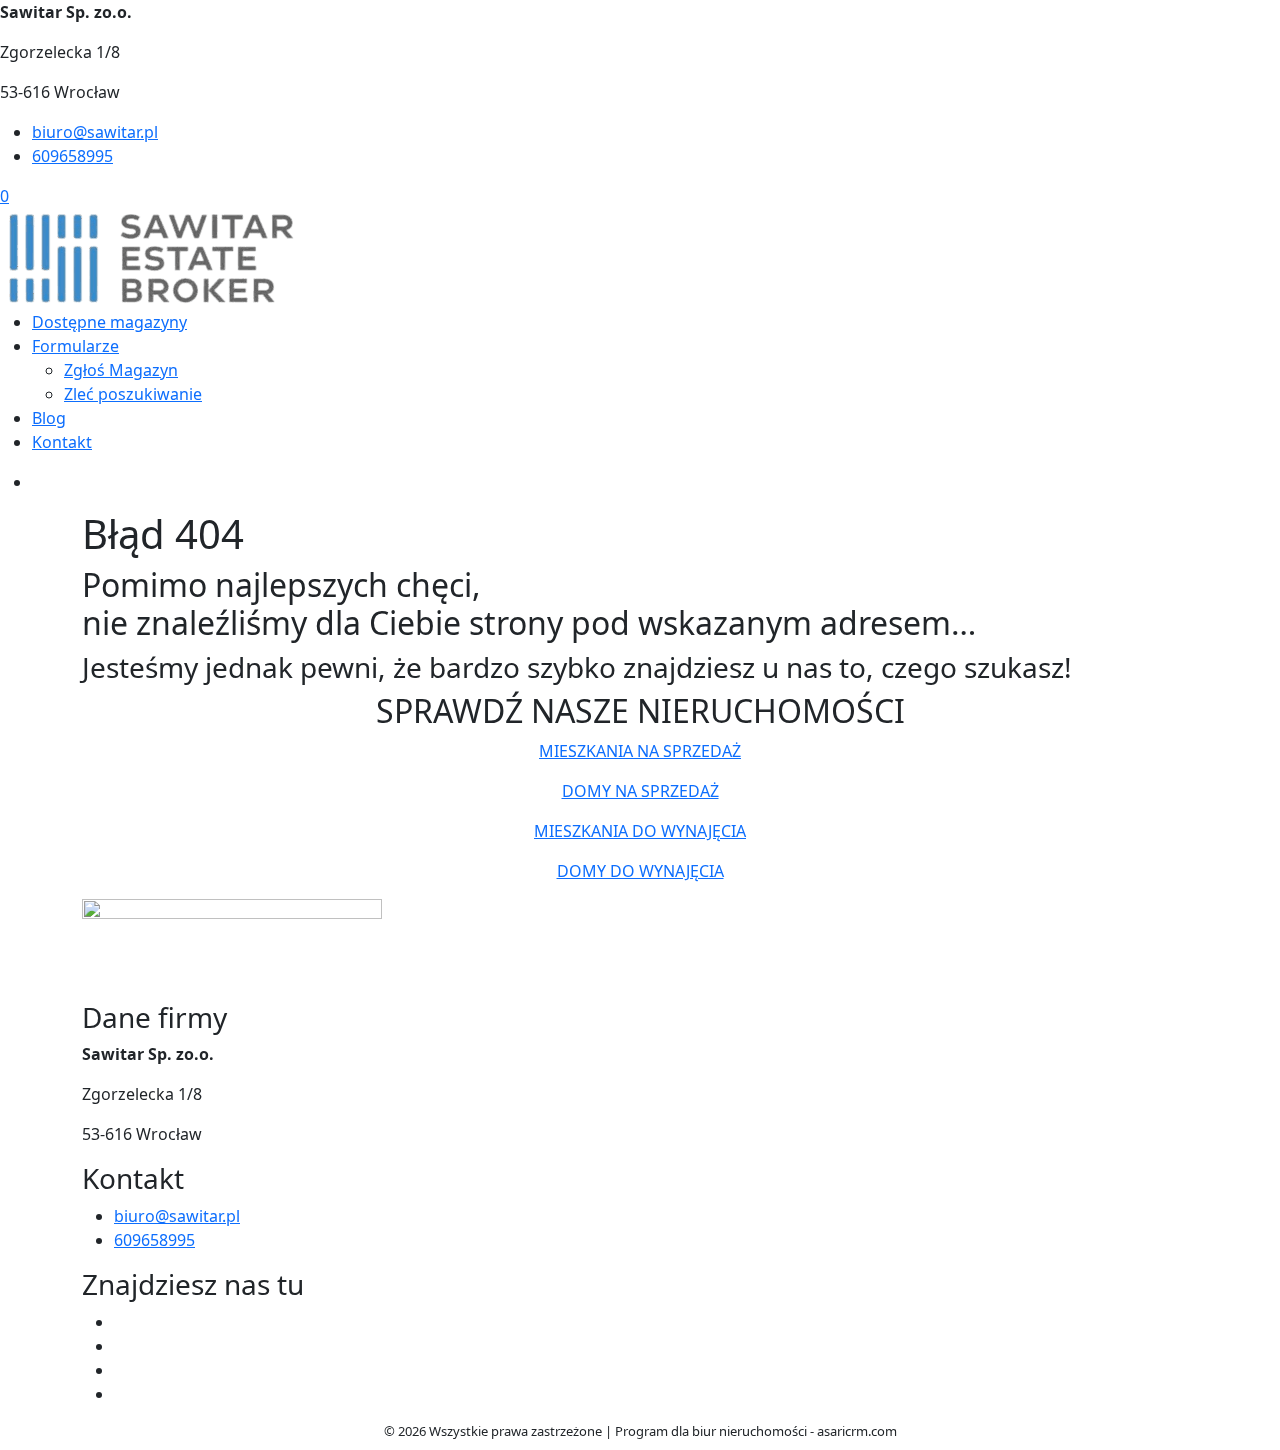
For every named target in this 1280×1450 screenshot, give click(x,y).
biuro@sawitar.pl (95, 132)
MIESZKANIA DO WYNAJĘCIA (640, 831)
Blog (49, 418)
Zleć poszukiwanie (133, 394)
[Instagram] (122, 1394)
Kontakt (62, 442)
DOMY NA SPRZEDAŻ (640, 791)
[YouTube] (122, 1370)
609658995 (72, 156)
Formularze (75, 346)
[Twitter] (122, 1346)
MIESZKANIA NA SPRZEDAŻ (640, 751)
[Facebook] (122, 1322)
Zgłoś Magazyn (121, 370)
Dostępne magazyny (109, 322)
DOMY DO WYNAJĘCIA (640, 871)
